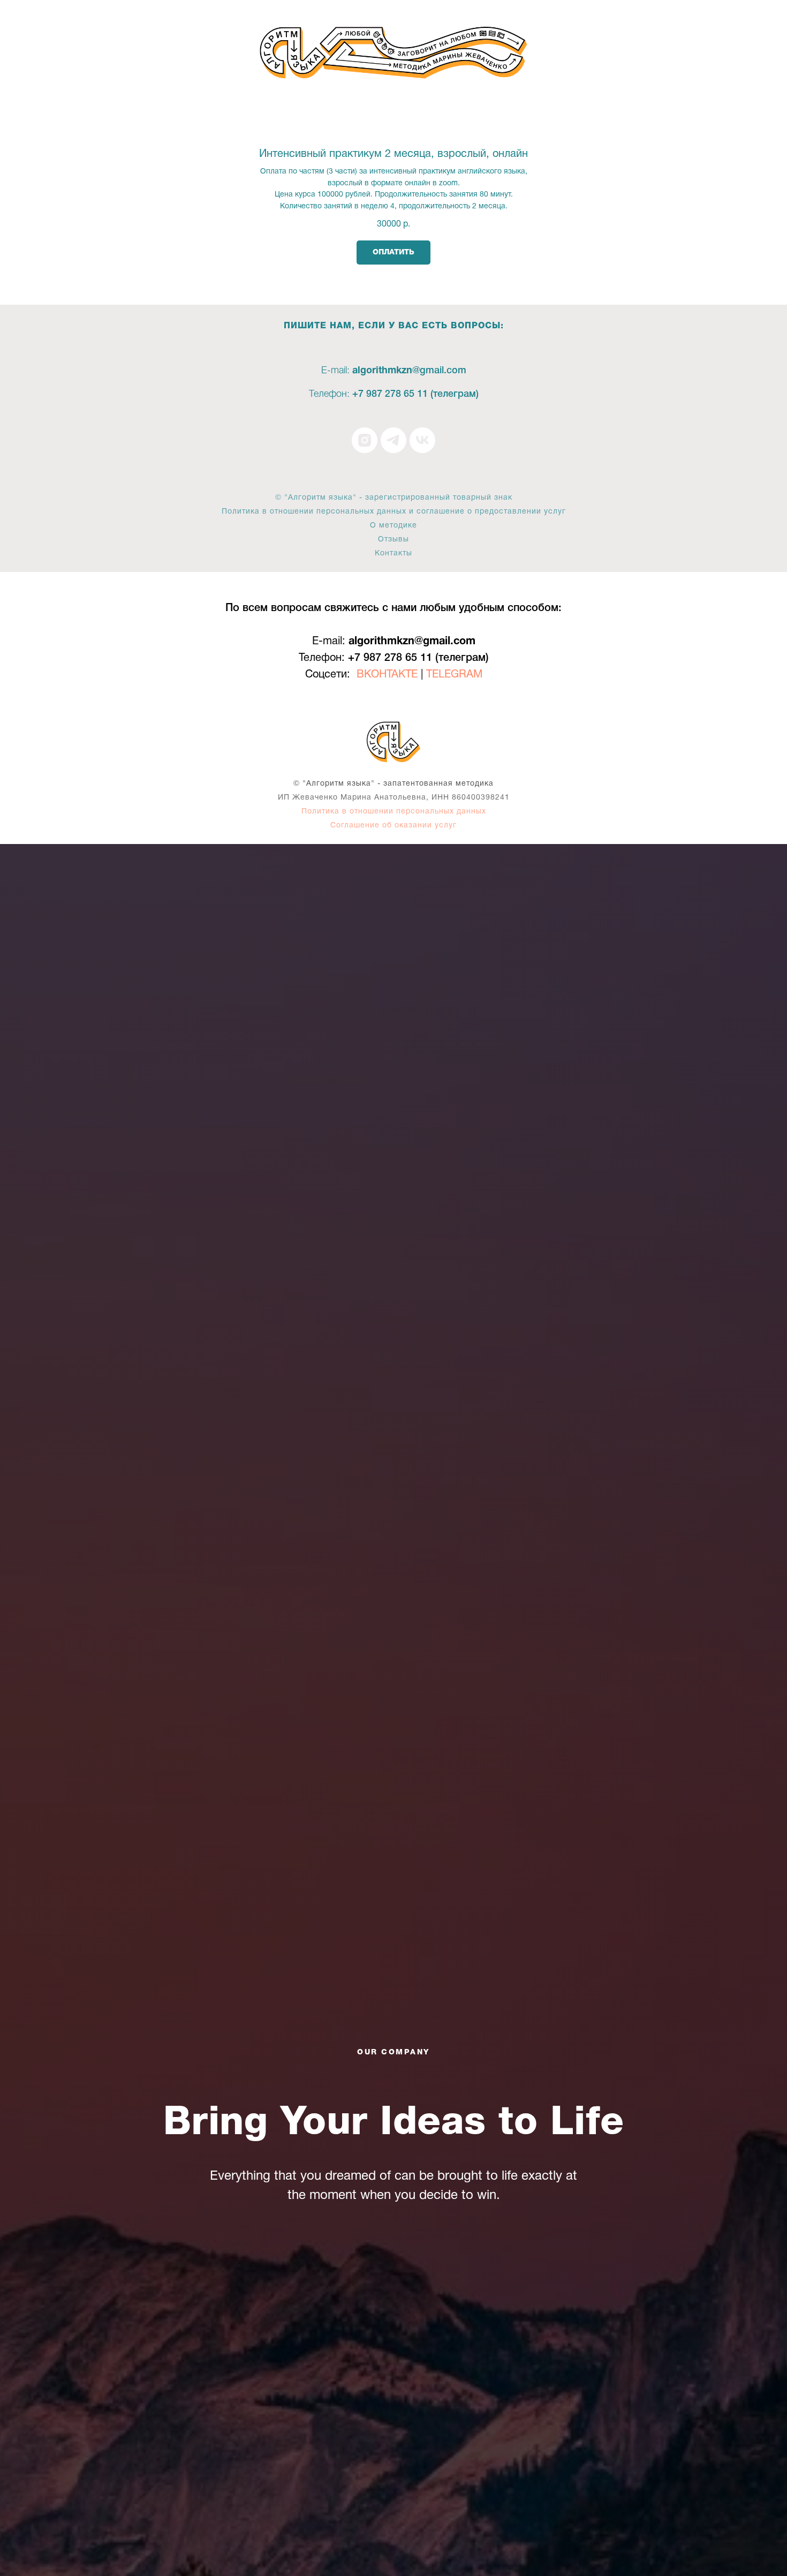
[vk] (422, 440)
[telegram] (393, 440)
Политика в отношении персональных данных (394, 812)
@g (419, 371)
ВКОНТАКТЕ (387, 675)
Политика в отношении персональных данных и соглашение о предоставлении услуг (394, 512)
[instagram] (365, 440)
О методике (393, 526)
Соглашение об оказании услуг (393, 826)
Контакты (393, 553)
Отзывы (393, 540)
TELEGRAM (454, 675)
